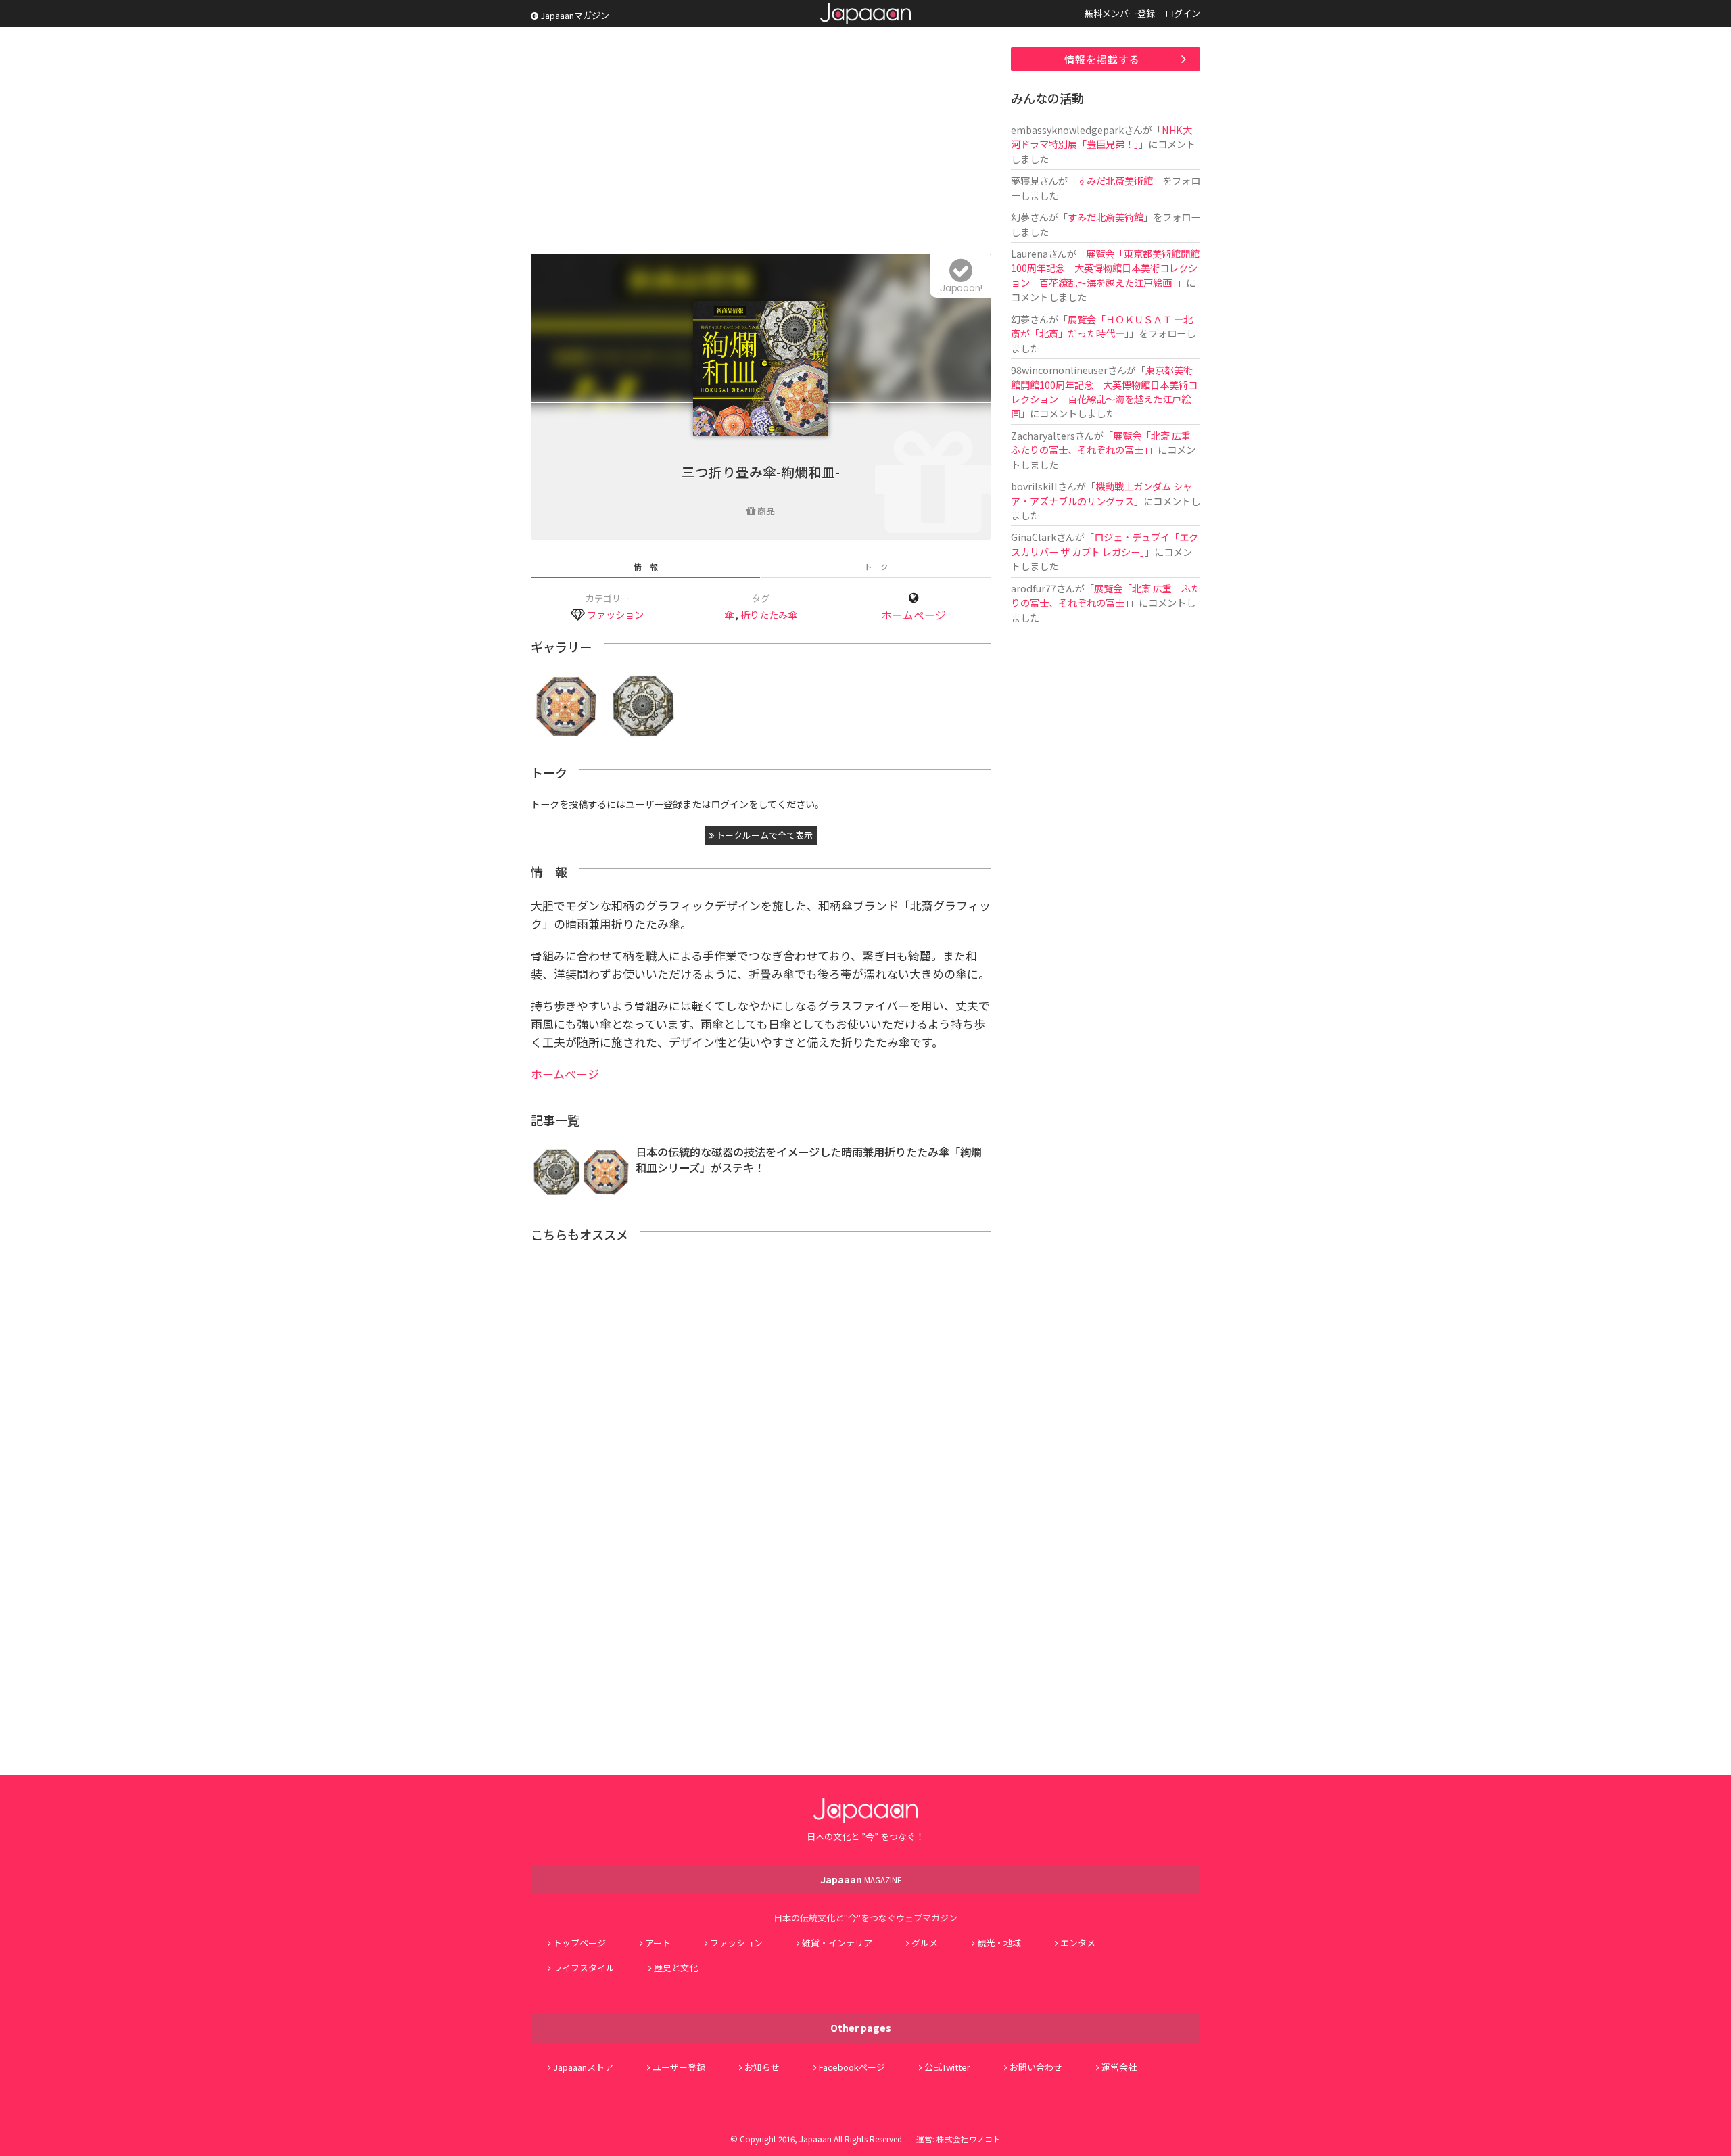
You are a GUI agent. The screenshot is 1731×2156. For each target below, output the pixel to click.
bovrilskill (1034, 486)
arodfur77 (1034, 588)
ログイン (1183, 13)
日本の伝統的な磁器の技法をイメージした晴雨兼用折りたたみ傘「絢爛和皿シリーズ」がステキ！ (809, 1159)
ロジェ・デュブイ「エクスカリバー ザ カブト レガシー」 (1105, 544)
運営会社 (1119, 2067)
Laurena (1029, 253)
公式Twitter (947, 2067)
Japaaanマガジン (574, 15)
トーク (876, 566)
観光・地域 (999, 1943)
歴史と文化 (676, 1968)
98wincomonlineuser (1059, 370)
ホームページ (914, 615)
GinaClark (1034, 537)
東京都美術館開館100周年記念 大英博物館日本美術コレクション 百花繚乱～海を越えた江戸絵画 (1104, 391)
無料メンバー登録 (1120, 13)
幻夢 (1020, 217)
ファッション (615, 614)
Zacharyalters (1043, 435)
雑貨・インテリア (837, 1943)
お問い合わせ (1036, 2067)
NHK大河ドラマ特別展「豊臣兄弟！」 (1101, 137)
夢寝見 (1025, 180)
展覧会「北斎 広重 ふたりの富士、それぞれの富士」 (1106, 442)
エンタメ (1078, 1943)
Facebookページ (852, 2067)
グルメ (925, 1943)
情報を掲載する (1102, 59)
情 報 (646, 566)
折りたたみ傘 (769, 614)
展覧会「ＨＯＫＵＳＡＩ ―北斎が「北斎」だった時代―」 (1102, 326)
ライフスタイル (584, 1968)
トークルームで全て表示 (763, 835)
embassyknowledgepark (1067, 130)
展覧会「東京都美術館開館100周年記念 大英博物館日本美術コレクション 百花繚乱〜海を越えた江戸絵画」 (1105, 268)
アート (658, 1943)
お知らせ (762, 2067)
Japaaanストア (583, 2067)
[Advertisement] (761, 142)
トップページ (579, 1943)
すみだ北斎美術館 (1115, 180)
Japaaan (865, 14)
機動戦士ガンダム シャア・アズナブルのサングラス (1101, 493)
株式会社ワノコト (969, 2139)
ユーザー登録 (679, 2067)
